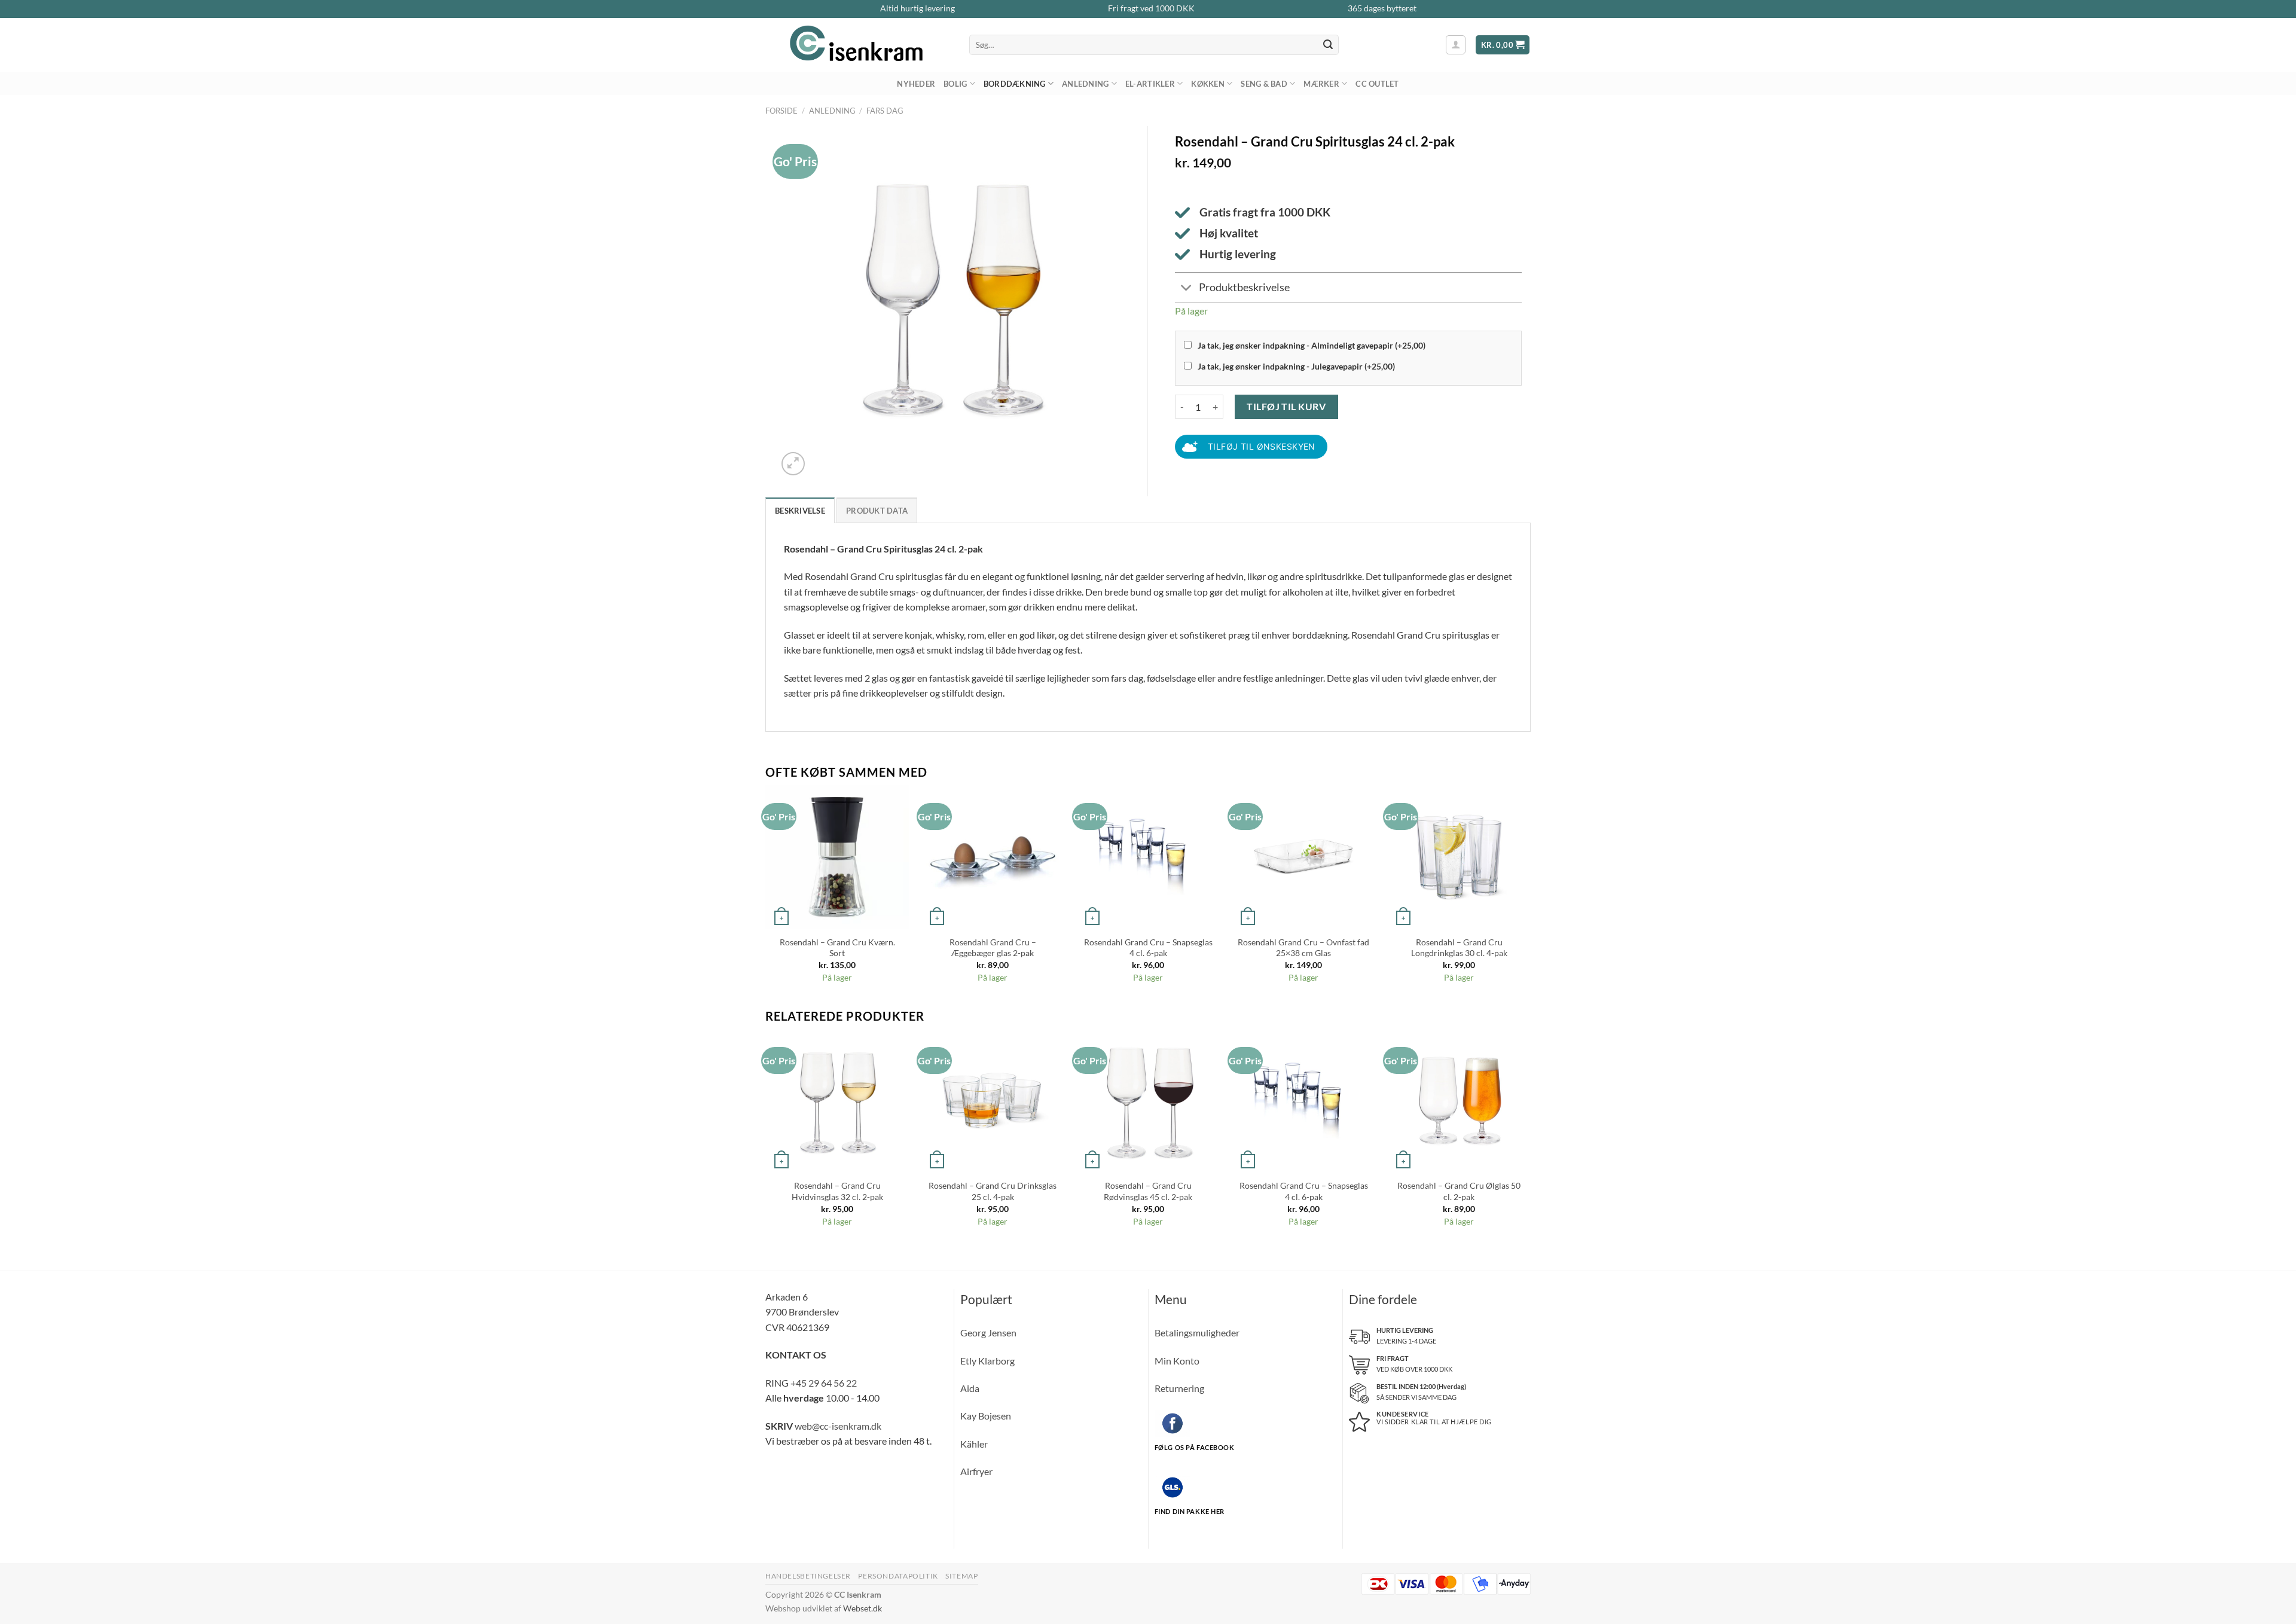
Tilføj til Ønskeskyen (1262, 446)
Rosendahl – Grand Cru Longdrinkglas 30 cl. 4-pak (1459, 948)
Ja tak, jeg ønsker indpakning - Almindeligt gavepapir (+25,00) (1312, 345)
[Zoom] (793, 464)
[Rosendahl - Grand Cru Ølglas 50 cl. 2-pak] (1459, 1101)
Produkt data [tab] (877, 511)
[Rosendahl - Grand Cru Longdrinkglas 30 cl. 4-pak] (1459, 857)
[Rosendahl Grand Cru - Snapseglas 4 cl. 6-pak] (1148, 857)
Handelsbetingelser (808, 1576)
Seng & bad (1264, 84)
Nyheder (916, 84)
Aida (970, 1388)
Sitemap (961, 1576)
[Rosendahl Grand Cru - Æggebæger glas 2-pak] (993, 857)
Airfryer (976, 1471)
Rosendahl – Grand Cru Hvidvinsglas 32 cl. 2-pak (837, 1191)
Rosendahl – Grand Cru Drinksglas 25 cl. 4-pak (993, 1191)
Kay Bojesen (986, 1416)
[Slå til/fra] (1187, 289)
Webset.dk (862, 1608)
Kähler (974, 1444)
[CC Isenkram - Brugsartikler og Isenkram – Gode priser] (858, 45)
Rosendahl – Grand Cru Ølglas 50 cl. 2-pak (1459, 1191)
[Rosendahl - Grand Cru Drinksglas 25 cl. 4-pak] (993, 1101)
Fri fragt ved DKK (1151, 8)
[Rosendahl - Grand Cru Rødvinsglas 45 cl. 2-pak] (1148, 1101)
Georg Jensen (988, 1333)
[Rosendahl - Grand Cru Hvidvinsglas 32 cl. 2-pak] (837, 1101)
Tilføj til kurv (1286, 406)
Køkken (1208, 84)
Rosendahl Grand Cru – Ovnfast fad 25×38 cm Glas (1303, 948)
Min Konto (1177, 1361)
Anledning (1085, 84)
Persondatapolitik (898, 1576)
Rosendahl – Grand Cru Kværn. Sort (837, 948)
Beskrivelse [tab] (800, 511)
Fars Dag (885, 111)
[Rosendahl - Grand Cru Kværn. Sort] (837, 857)
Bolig (955, 84)
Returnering (1179, 1388)
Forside (781, 111)
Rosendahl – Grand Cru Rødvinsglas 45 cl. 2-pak (1148, 1191)
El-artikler (1150, 84)
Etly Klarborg (987, 1361)
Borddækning (1015, 84)
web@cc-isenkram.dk (838, 1426)
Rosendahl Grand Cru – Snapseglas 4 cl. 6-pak (1148, 948)
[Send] (1328, 45)
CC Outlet (1377, 84)
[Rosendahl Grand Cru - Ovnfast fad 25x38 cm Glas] (1303, 857)
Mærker (1321, 84)
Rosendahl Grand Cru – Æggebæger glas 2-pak (993, 948)
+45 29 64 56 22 (824, 1383)
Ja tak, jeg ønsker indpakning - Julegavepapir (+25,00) (1296, 366)
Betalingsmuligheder (1197, 1333)
